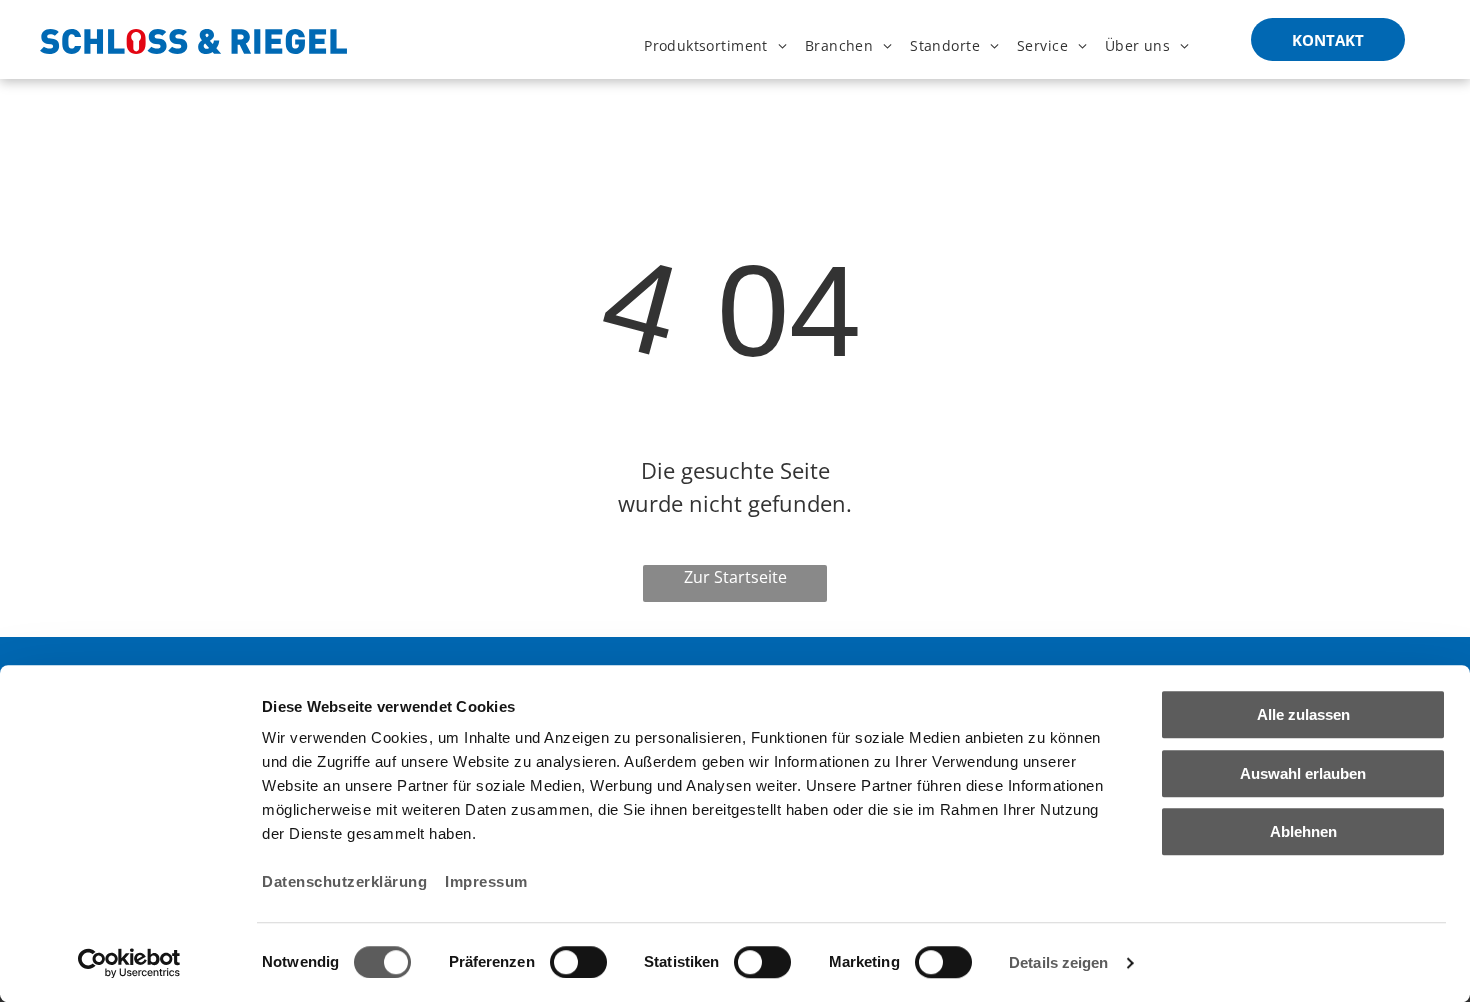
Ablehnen (1303, 831)
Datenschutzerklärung (344, 881)
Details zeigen (1058, 962)
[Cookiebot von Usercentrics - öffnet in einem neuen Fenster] (129, 963)
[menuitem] (715, 45)
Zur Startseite (735, 577)
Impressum (486, 881)
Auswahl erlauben (1303, 773)
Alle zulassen (1303, 714)
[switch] (578, 962)
